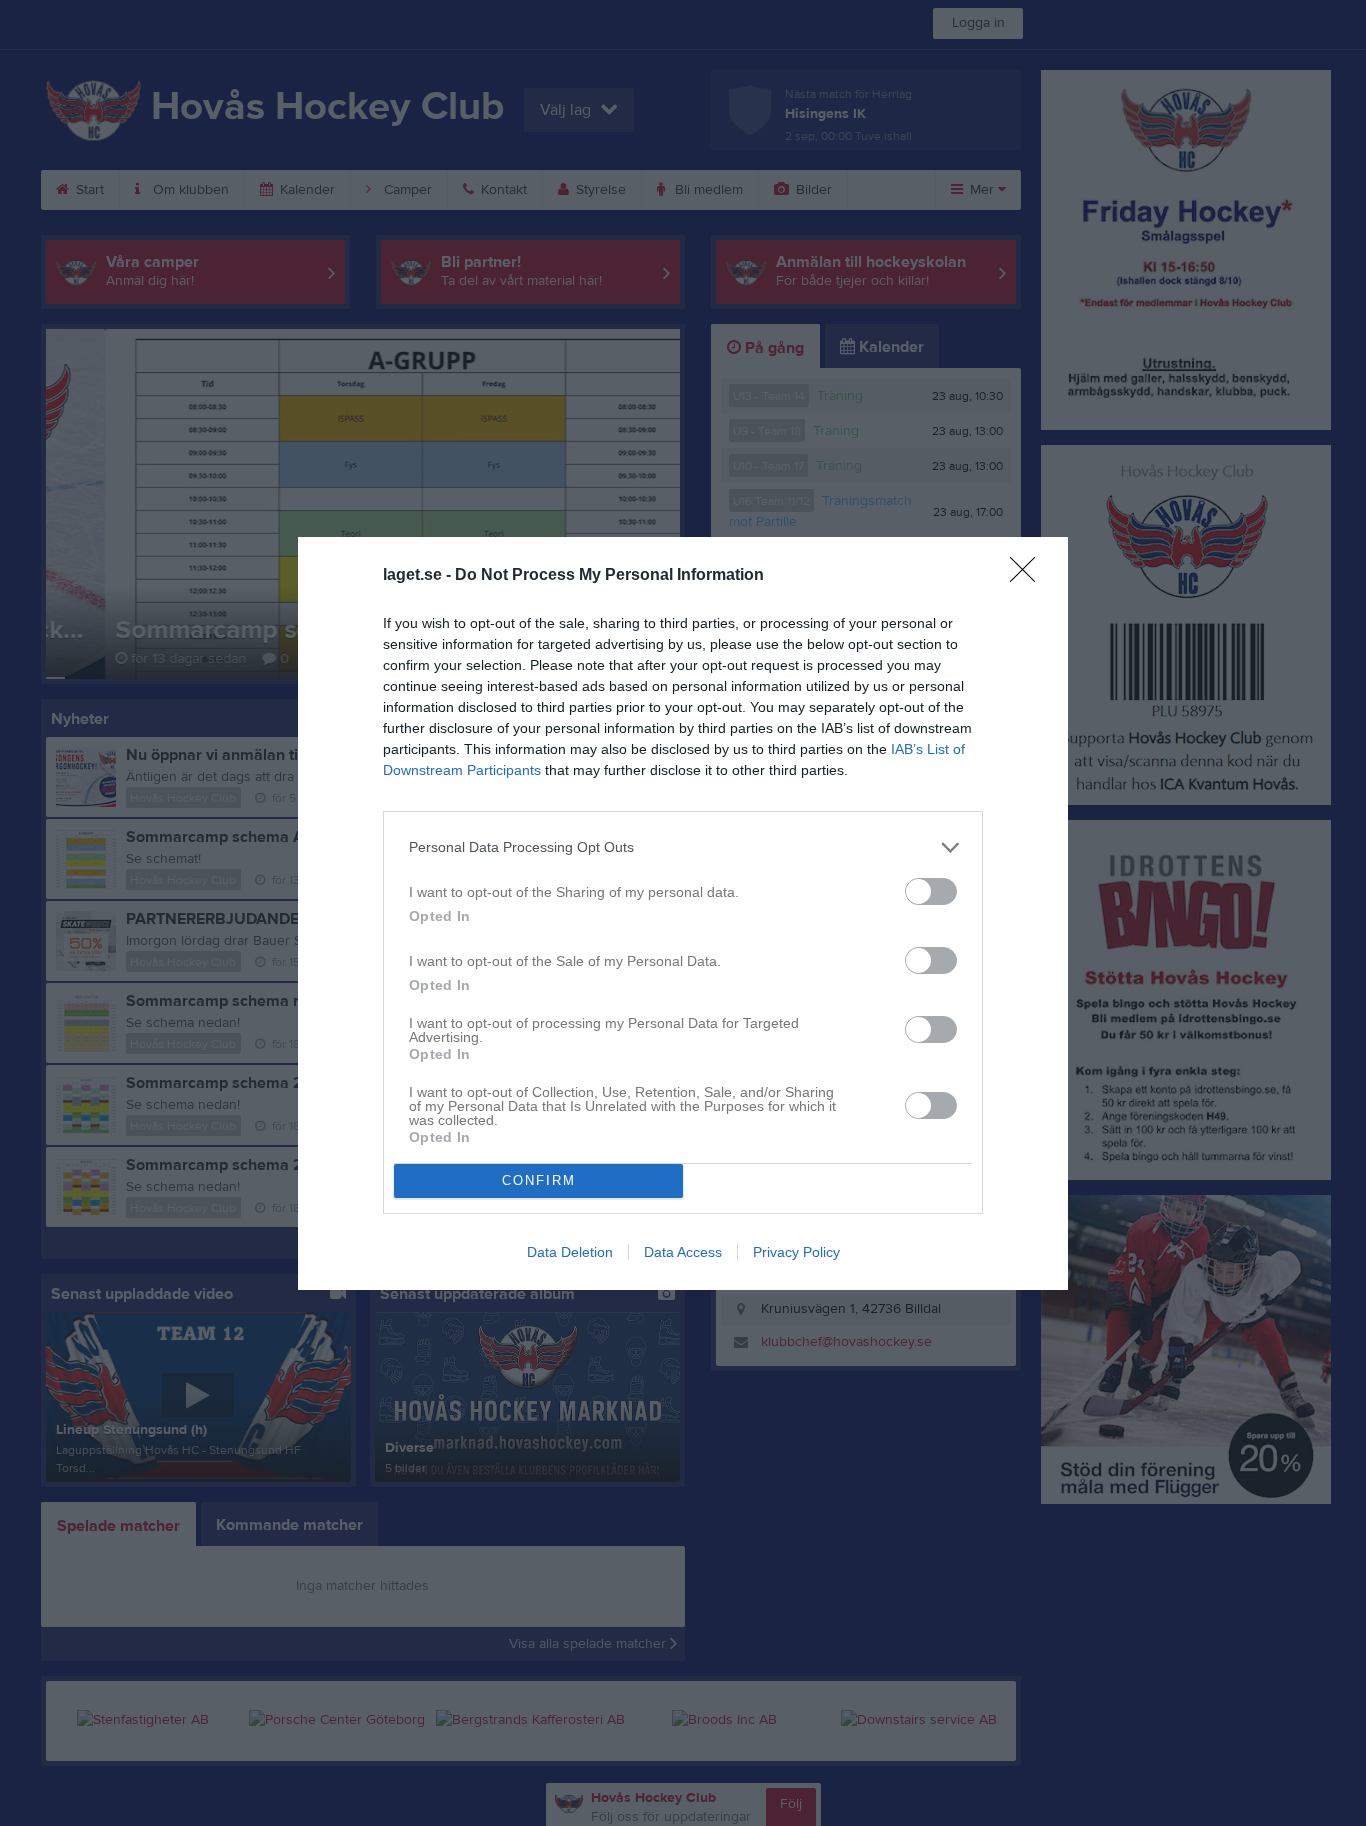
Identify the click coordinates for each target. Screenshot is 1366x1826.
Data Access (683, 1252)
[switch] (931, 891)
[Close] (1029, 576)
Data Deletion (570, 1252)
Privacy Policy (796, 1252)
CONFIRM (539, 1180)
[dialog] (683, 913)
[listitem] (683, 847)
